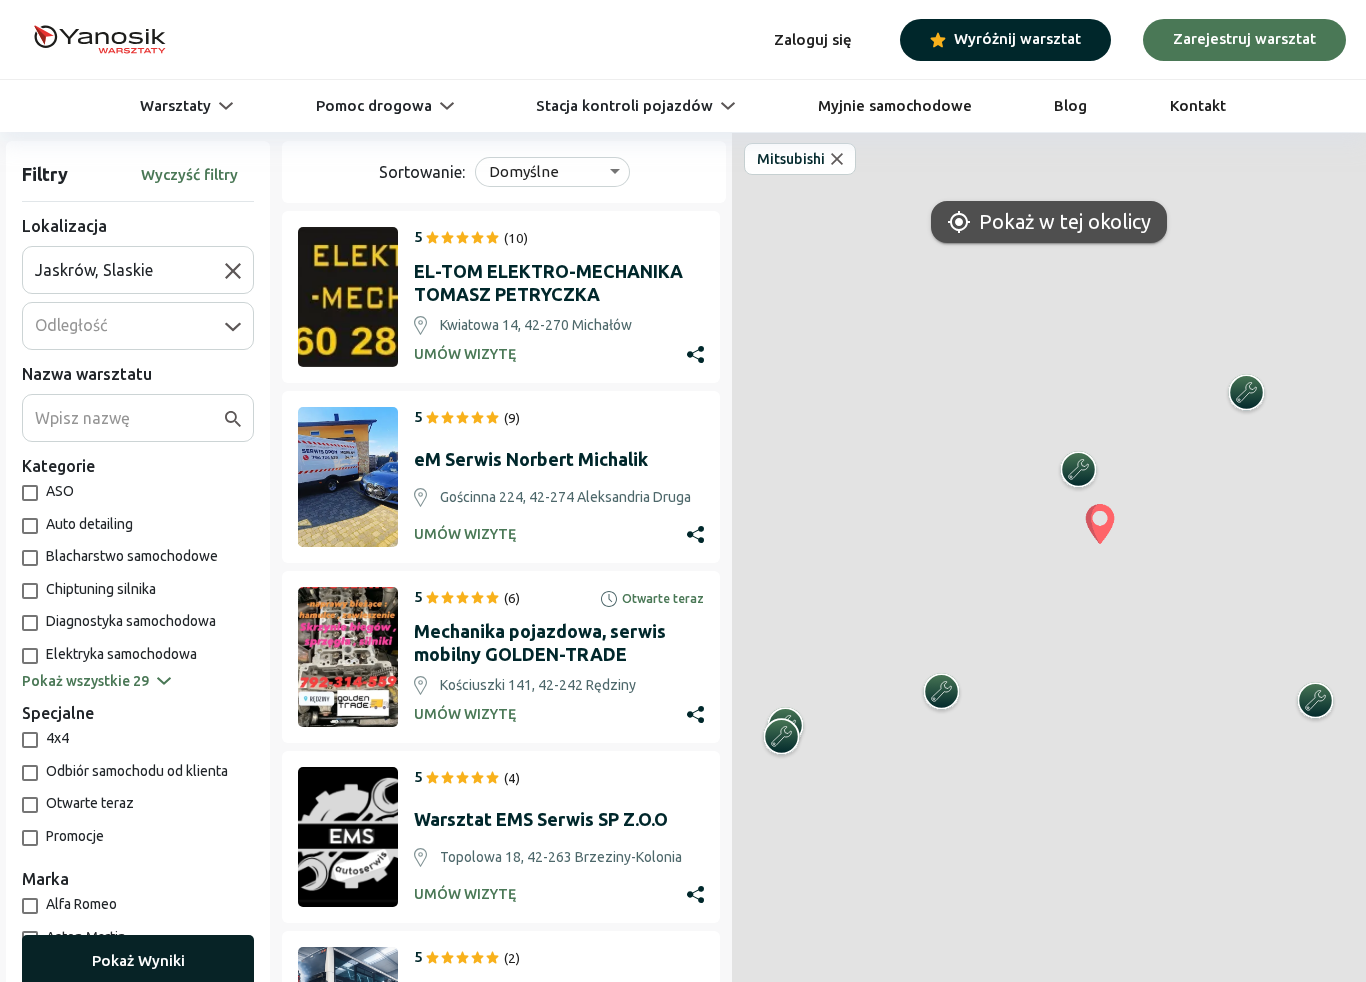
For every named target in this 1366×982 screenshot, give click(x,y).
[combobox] (130, 270)
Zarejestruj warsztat (1244, 38)
